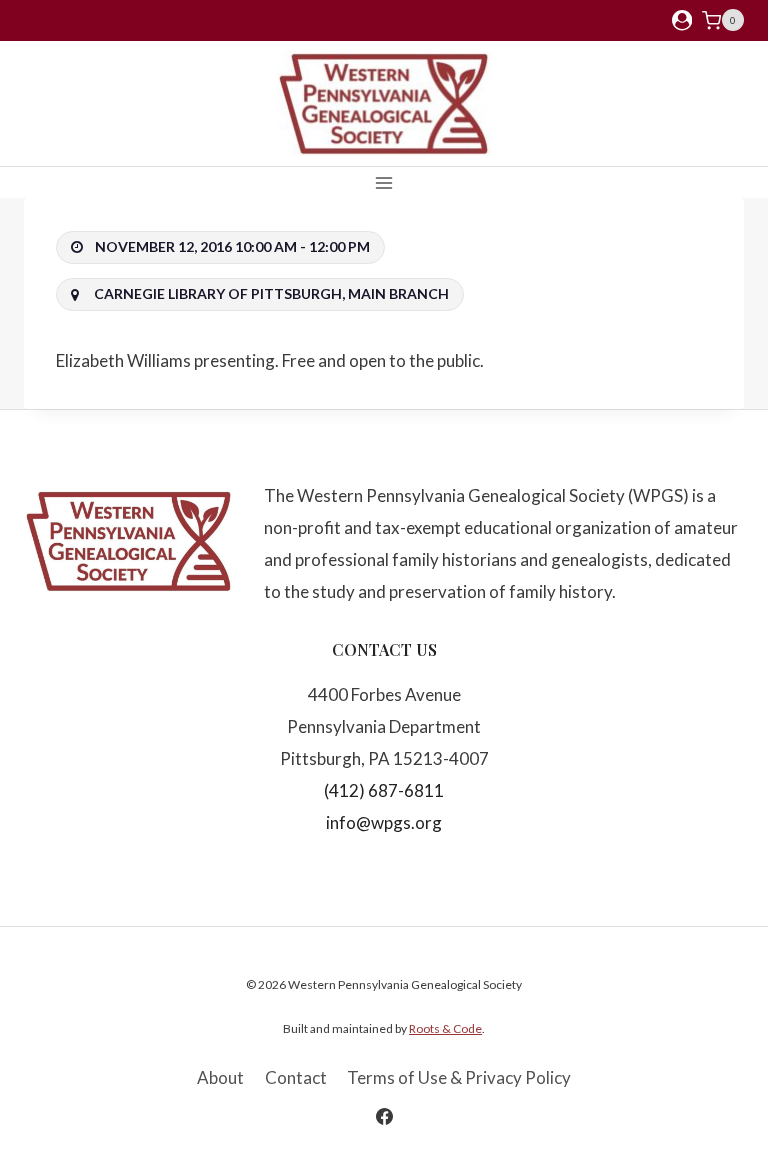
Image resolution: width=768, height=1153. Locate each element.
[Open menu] (384, 182)
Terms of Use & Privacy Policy (459, 1077)
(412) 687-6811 (384, 790)
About (220, 1077)
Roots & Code (445, 1028)
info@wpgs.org (384, 822)
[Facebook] (384, 1116)
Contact (296, 1077)
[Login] (682, 20)
